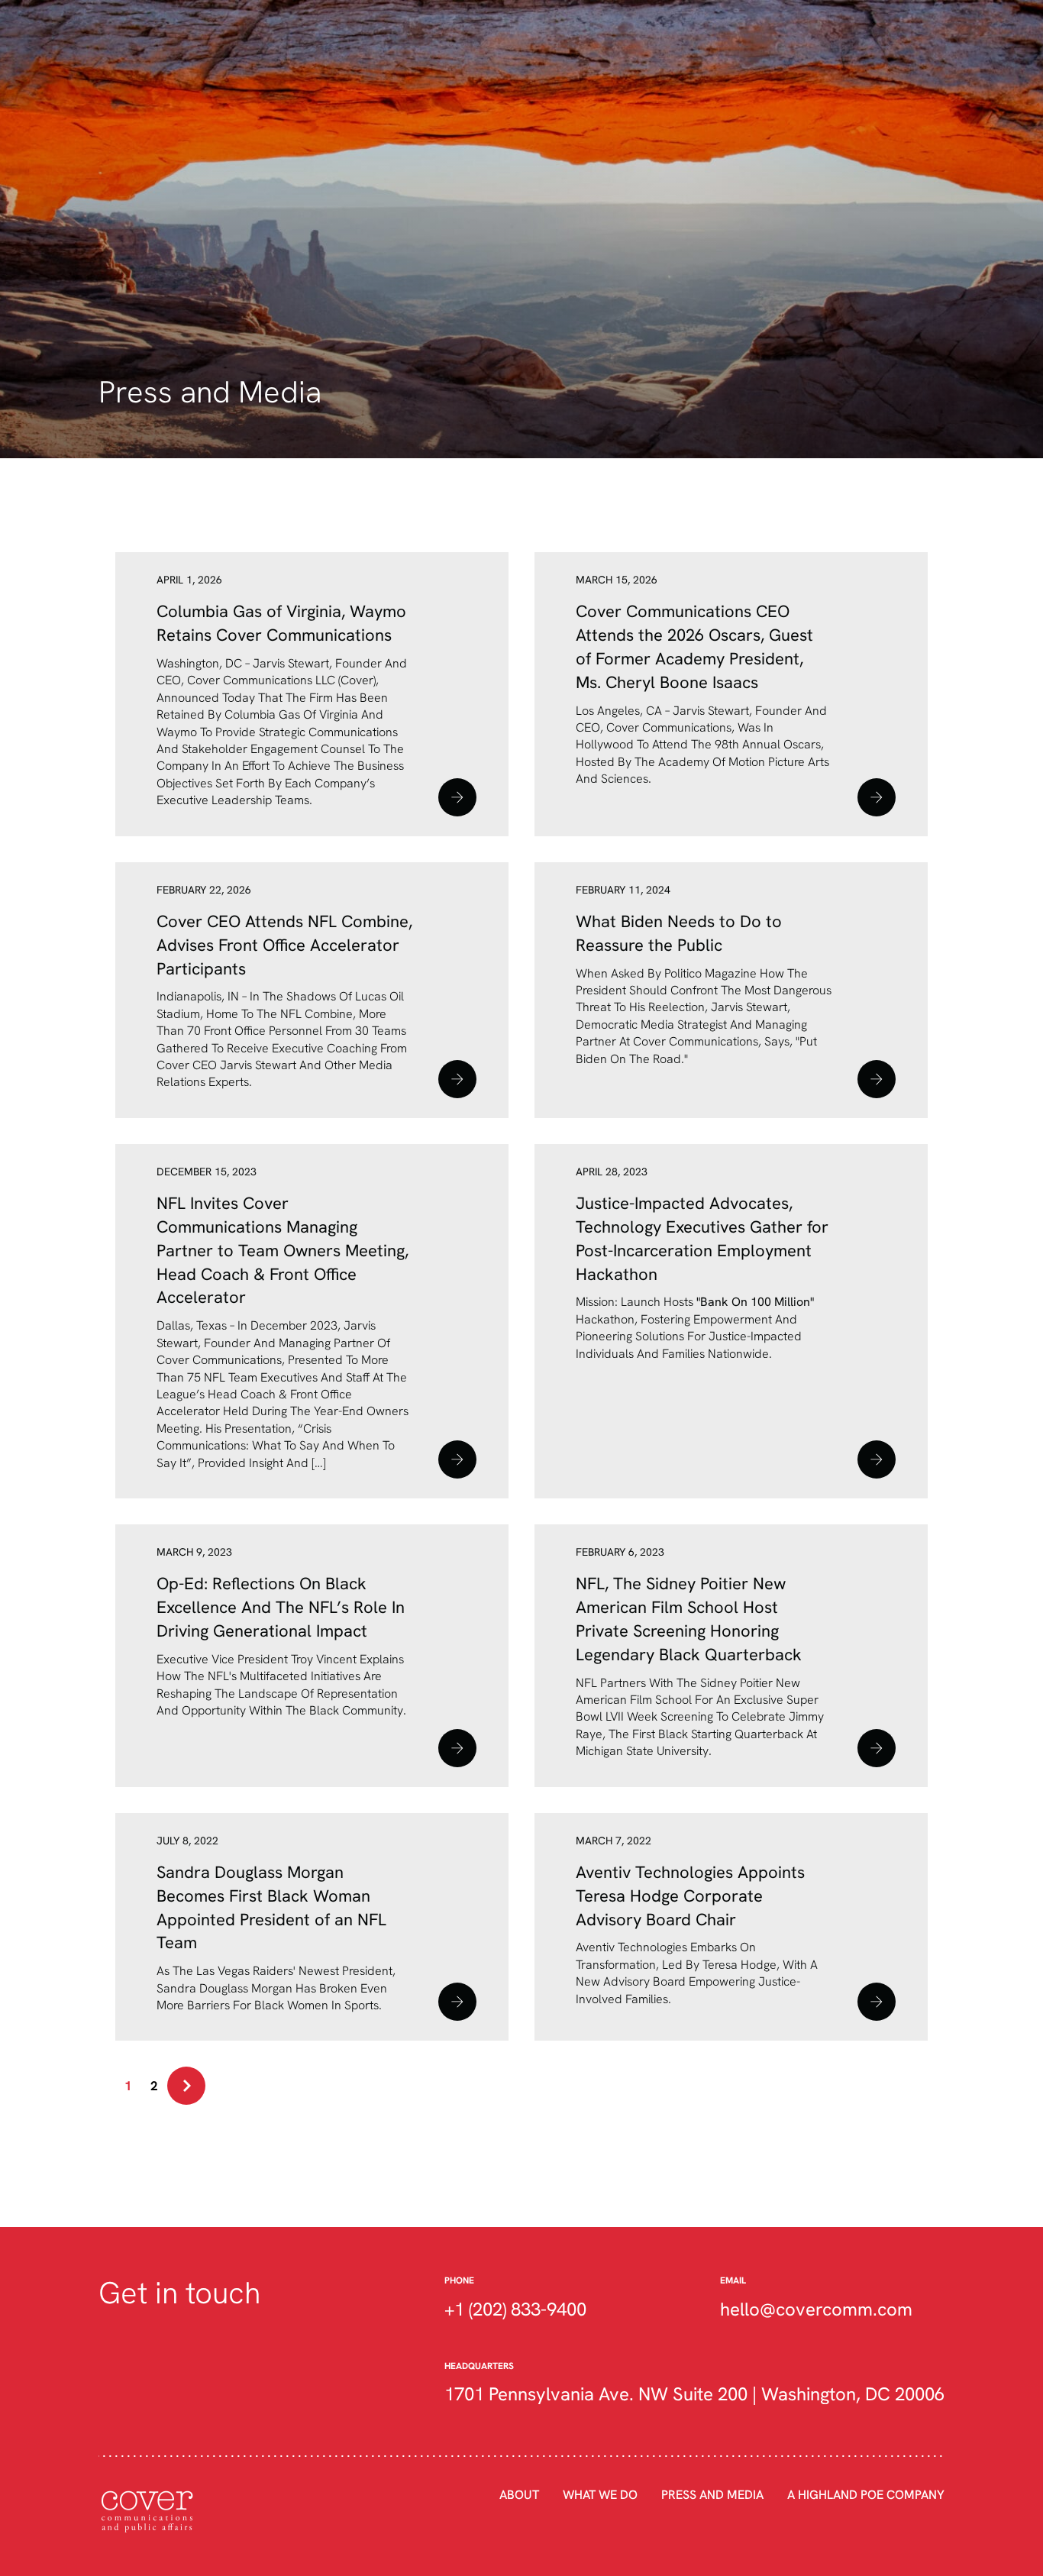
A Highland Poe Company (866, 2494)
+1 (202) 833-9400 (515, 2309)
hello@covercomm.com (816, 2309)
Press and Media (712, 2494)
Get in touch (179, 2292)
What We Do (600, 2494)
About (519, 2494)
